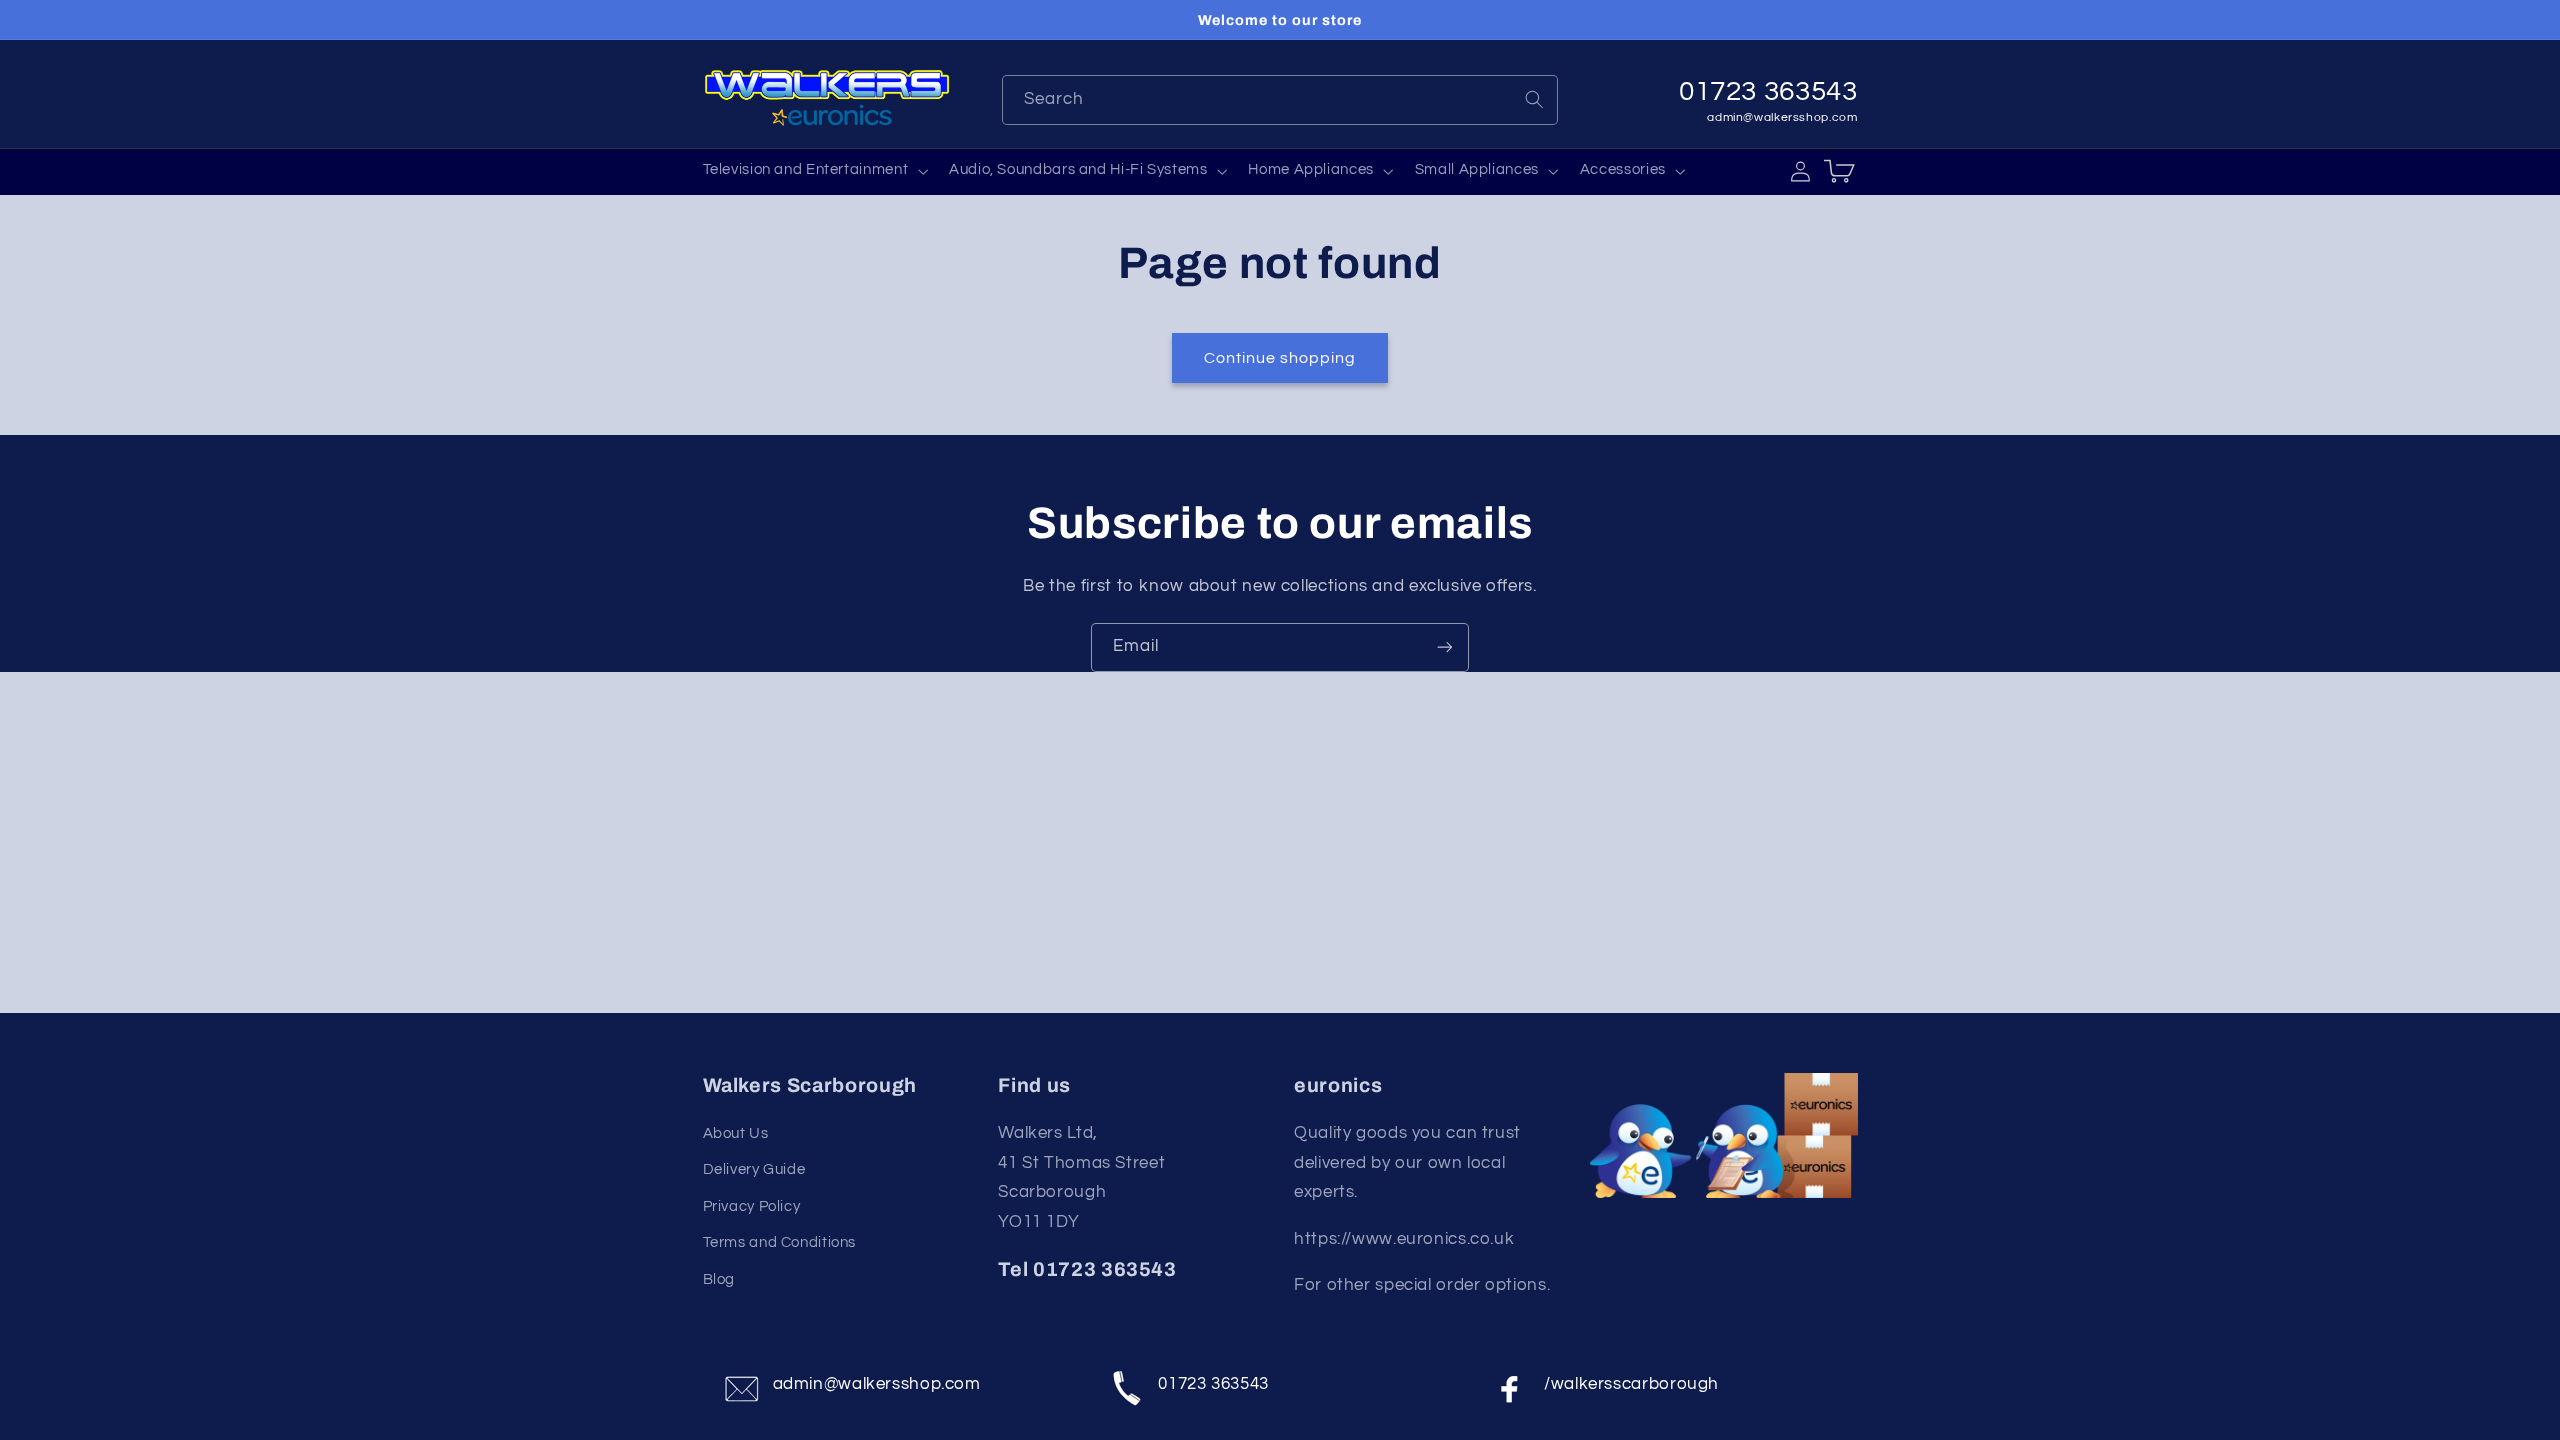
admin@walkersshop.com (1782, 117)
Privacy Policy (752, 1206)
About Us (736, 1133)
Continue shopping (1280, 358)
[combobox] (1280, 99)
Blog (719, 1279)
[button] (813, 171)
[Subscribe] (1445, 647)
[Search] (1534, 99)
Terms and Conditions (780, 1242)
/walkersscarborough (1631, 1384)
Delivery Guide (754, 1169)
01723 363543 (1213, 1384)
